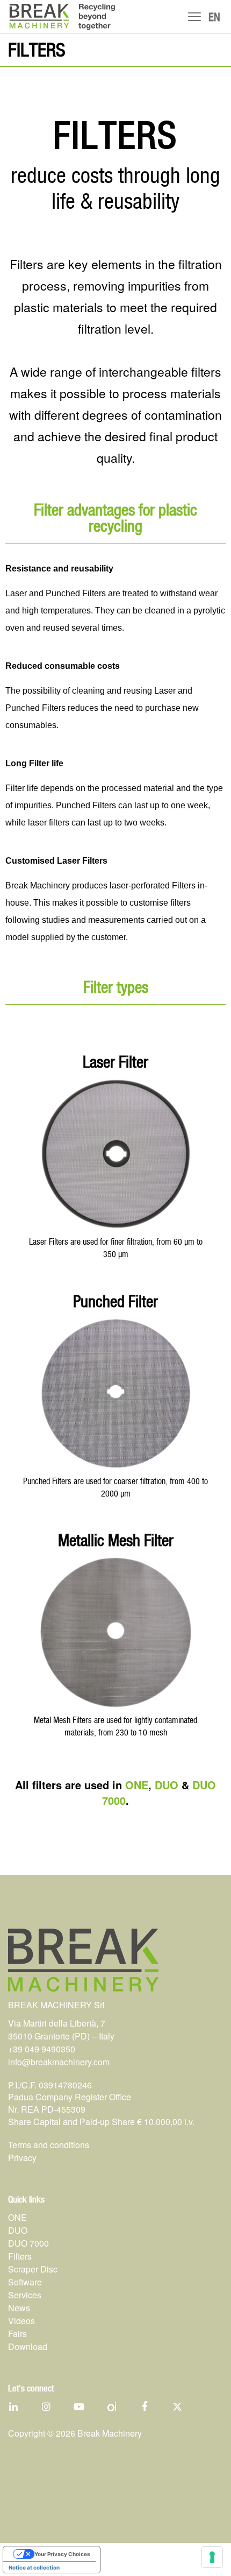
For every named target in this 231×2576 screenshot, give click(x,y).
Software (25, 2282)
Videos (21, 2321)
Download (28, 2346)
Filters (20, 2256)
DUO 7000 (28, 2243)
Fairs (17, 2334)
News (19, 2308)
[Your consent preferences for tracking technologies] (212, 2557)
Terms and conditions (49, 2145)
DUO (167, 1785)
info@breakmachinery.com (59, 2062)
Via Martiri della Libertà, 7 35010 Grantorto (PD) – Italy (61, 2030)
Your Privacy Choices (62, 2554)
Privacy (22, 2158)
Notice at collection (34, 2567)
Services (25, 2295)
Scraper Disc (33, 2269)
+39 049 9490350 (42, 2049)
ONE (137, 1785)
